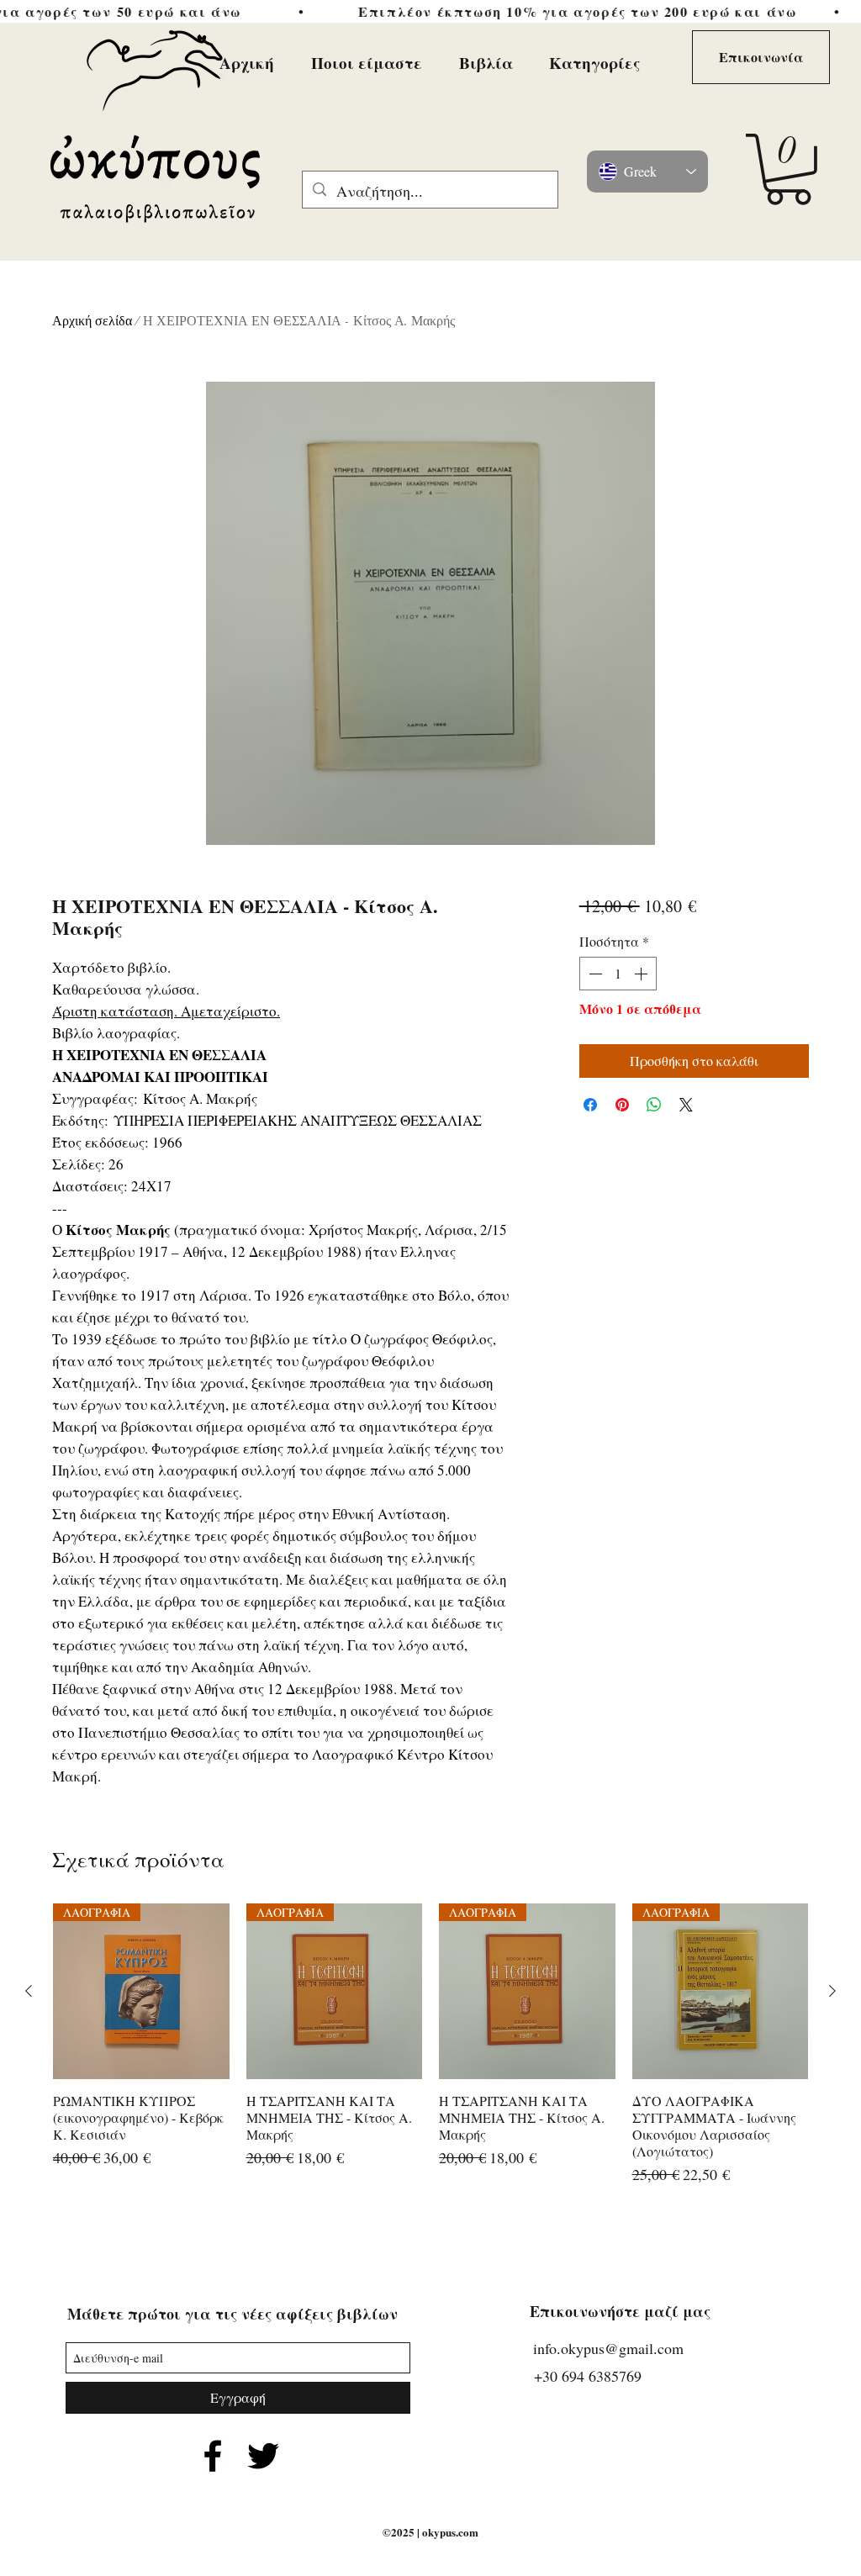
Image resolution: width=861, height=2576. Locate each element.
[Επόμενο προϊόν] (832, 1991)
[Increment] (642, 974)
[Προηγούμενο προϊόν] (29, 1991)
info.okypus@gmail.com (608, 2348)
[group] (430, 2045)
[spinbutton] (618, 974)
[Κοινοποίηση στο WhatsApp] (654, 1105)
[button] (788, 169)
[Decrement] (594, 974)
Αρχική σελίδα (92, 321)
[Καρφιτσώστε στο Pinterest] (622, 1105)
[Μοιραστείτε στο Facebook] (590, 1105)
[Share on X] (686, 1105)
